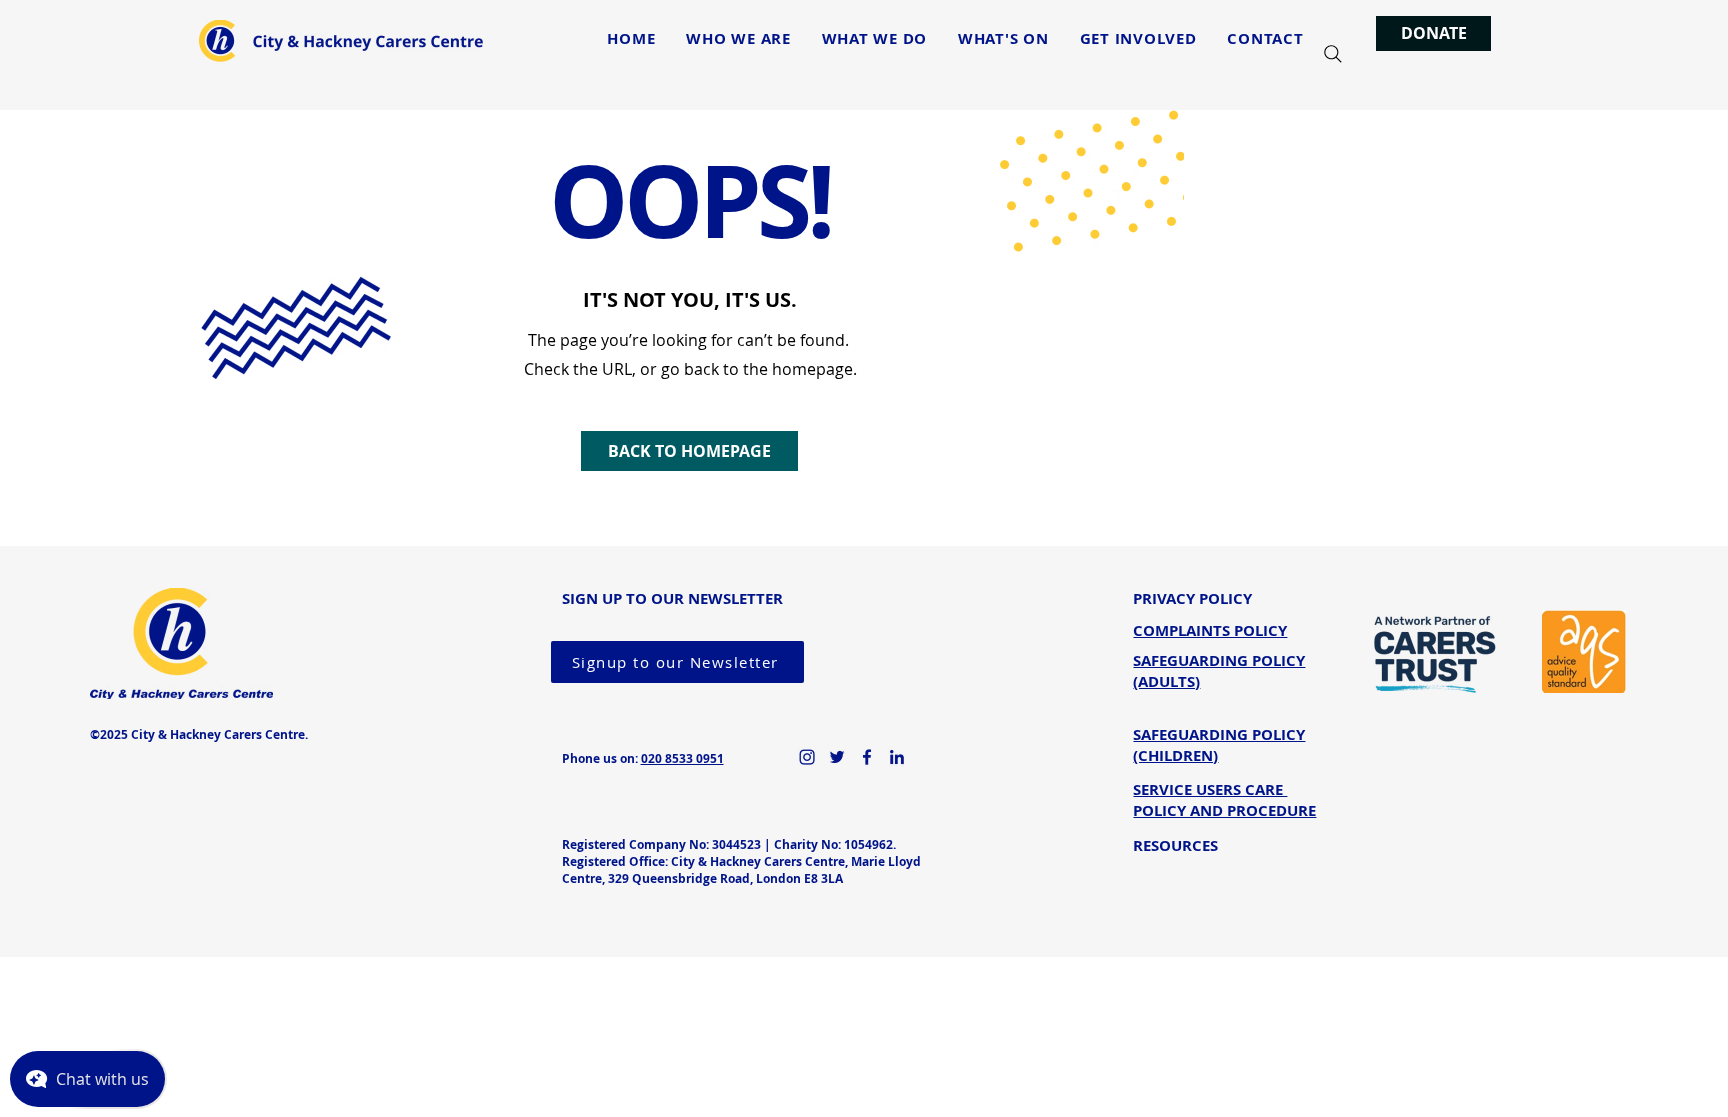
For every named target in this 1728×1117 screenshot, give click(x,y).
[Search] (1333, 54)
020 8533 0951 (682, 758)
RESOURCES (1175, 845)
